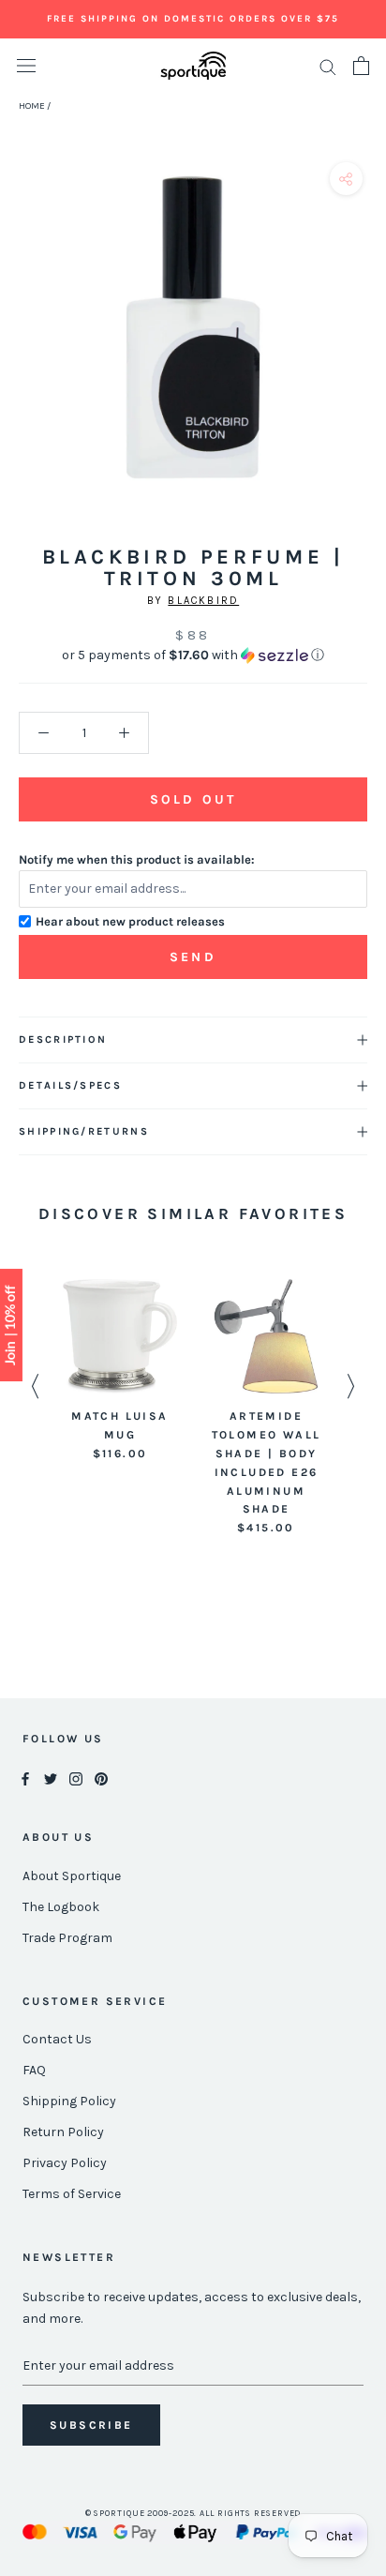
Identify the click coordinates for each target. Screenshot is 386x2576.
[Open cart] (361, 66)
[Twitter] (51, 1778)
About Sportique (72, 1876)
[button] (193, 655)
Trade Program (67, 1938)
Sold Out (193, 799)
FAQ (34, 2070)
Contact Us (57, 2039)
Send (193, 957)
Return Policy (63, 2132)
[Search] (328, 66)
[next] (365, 348)
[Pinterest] (101, 1778)
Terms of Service (72, 2194)
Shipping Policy (69, 2101)
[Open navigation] (26, 66)
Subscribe (91, 2425)
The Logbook (61, 1907)
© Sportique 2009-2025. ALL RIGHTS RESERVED (193, 2513)
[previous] (21, 348)
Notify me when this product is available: (137, 859)
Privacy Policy (65, 2163)
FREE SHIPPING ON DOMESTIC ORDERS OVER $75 (193, 19)
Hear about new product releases (130, 921)
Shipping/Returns (84, 1131)
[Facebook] (25, 1778)
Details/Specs (70, 1085)
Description (63, 1039)
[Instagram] (76, 1778)
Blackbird (203, 601)
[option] (120, 1371)
